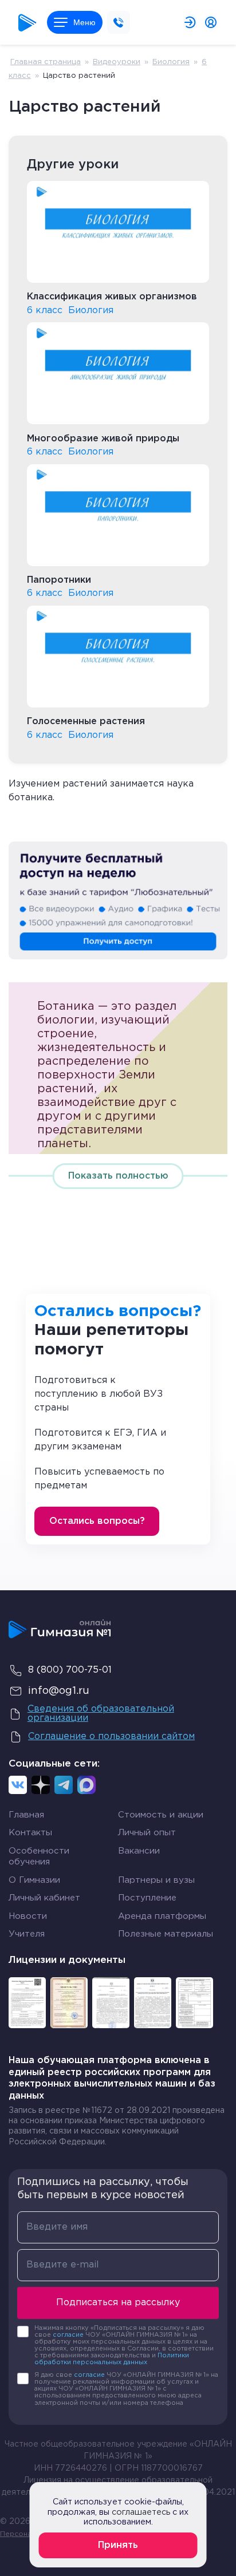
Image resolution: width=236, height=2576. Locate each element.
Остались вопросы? (97, 1521)
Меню (84, 22)
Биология (171, 62)
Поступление (147, 1898)
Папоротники (59, 580)
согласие (68, 2335)
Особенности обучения (39, 1857)
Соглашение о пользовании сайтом (111, 1737)
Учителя (27, 1934)
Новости (28, 1916)
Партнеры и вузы (156, 1880)
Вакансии (139, 1851)
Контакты (30, 1833)
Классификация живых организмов (112, 297)
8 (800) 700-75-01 (70, 1670)
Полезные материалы (166, 1934)
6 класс (45, 311)
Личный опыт (147, 1833)
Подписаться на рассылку (118, 2303)
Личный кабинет (44, 1898)
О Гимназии (34, 1880)
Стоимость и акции (161, 1815)
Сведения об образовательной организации (101, 1714)
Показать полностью (118, 1176)
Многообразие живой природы (103, 439)
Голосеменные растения (86, 722)
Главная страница (46, 62)
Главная (26, 1815)
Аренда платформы (162, 1916)
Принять (118, 2545)
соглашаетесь (141, 2512)
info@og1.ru (59, 1691)
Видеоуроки (117, 62)
